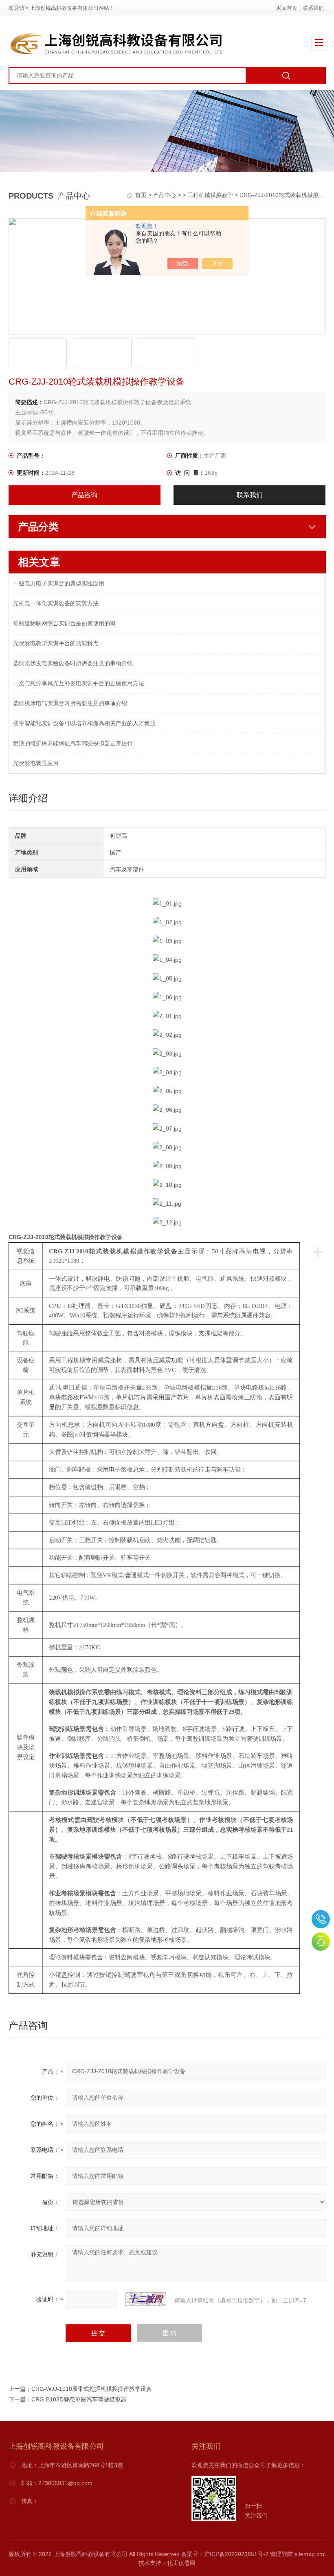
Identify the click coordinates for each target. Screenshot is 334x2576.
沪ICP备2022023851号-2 (236, 2554)
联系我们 (313, 8)
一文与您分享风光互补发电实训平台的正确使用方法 (79, 683)
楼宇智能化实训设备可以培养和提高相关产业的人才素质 (84, 723)
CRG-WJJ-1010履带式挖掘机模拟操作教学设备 (92, 2389)
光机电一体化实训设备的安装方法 (56, 603)
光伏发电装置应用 (36, 763)
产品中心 (165, 195)
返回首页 (287, 8)
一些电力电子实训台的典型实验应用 (59, 583)
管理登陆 (281, 2554)
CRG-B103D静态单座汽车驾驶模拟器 (79, 2399)
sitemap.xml (310, 2554)
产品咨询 (84, 495)
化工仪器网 (181, 2563)
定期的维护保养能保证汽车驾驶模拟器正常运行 (73, 743)
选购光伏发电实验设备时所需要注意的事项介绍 (73, 663)
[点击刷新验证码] (146, 2299)
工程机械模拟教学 (210, 195)
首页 (142, 195)
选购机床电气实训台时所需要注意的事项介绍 (70, 703)
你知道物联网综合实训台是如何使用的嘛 (64, 623)
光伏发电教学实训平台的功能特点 (56, 643)
